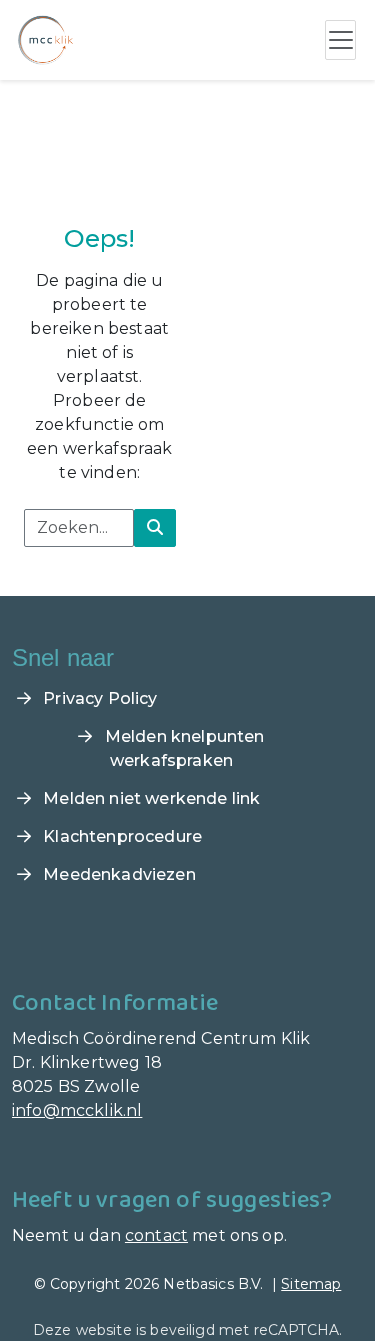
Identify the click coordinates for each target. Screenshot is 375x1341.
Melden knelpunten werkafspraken (183, 748)
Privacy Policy (98, 698)
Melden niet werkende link (149, 798)
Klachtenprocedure (120, 836)
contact (156, 1235)
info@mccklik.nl (77, 1110)
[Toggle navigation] (340, 40)
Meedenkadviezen (117, 874)
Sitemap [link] (311, 1284)
